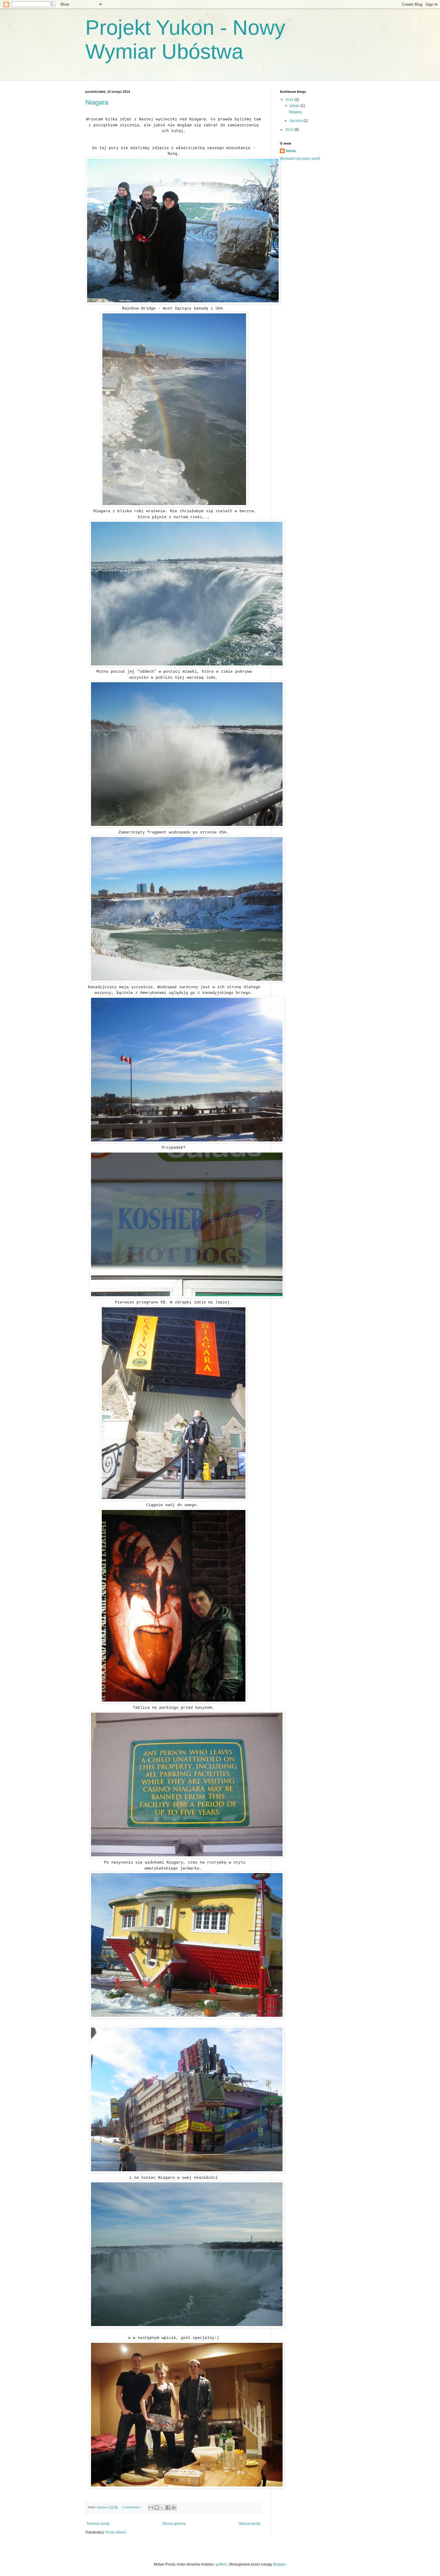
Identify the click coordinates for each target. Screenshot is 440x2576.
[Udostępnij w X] (162, 2507)
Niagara (97, 102)
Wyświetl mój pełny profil (300, 159)
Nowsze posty (98, 2524)
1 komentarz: (132, 2507)
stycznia (296, 121)
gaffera (221, 2564)
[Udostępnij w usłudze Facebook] (168, 2507)
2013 (290, 130)
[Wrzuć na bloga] (157, 2507)
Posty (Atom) (116, 2532)
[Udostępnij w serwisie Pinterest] (174, 2507)
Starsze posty (249, 2524)
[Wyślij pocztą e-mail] (151, 2507)
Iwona (291, 151)
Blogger (279, 2564)
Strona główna (174, 2524)
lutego (295, 106)
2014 (290, 100)
